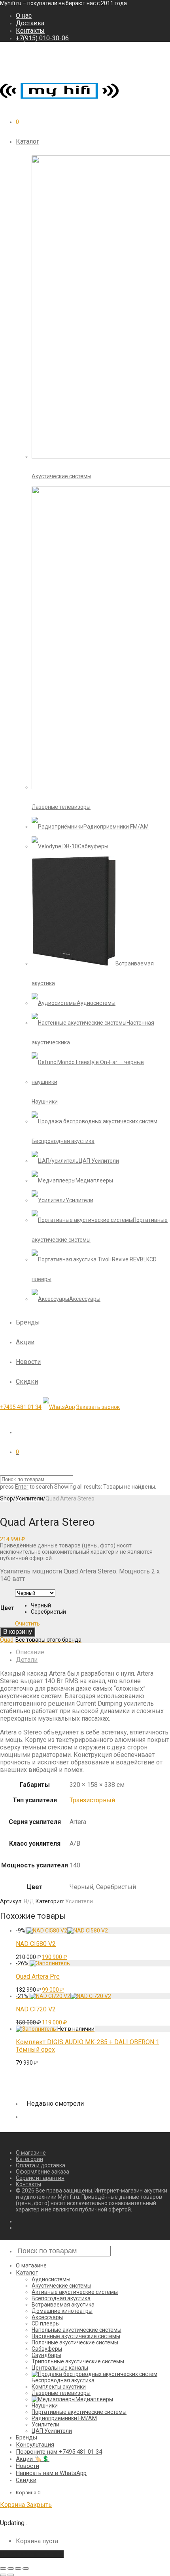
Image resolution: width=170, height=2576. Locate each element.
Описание (30, 1652)
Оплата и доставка (41, 2165)
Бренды (28, 1322)
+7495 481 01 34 (21, 1407)
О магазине (31, 2153)
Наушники (45, 2406)
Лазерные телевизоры (61, 2393)
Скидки (27, 1382)
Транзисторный (92, 1800)
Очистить (27, 1624)
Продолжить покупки (32, 2554)
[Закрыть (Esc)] (3, 2569)
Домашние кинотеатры (62, 2311)
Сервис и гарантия (40, 2178)
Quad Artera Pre (38, 1976)
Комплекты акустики (59, 2387)
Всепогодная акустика (61, 2298)
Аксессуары (47, 2317)
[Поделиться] (11, 2569)
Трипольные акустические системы (78, 2361)
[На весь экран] (18, 2569)
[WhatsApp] (59, 1407)
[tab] (93, 1652)
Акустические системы (61, 2286)
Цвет (7, 1608)
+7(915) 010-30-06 (42, 38)
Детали (27, 1660)
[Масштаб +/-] (26, 2569)
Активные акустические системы (75, 2292)
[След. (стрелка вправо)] (11, 2575)
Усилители (29, 1498)
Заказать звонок (98, 1407)
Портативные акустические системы (79, 2412)
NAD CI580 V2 (36, 1944)
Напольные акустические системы (76, 2330)
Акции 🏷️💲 (33, 2459)
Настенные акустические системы (76, 2336)
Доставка (30, 23)
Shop (7, 1498)
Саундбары (46, 2355)
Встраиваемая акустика (63, 2305)
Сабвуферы (47, 2349)
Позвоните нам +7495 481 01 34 (59, 2452)
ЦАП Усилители (52, 2431)
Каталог (27, 141)
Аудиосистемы (51, 2279)
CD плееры (46, 2323)
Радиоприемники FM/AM (64, 2418)
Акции (25, 1342)
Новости (28, 1362)
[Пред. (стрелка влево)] (3, 2575)
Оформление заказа (42, 2172)
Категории (29, 2159)
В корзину (18, 1632)
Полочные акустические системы (75, 2342)
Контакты (30, 31)
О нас (24, 16)
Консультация (35, 2445)
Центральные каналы (60, 2368)
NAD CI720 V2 (36, 2009)
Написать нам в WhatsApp (51, 2473)
